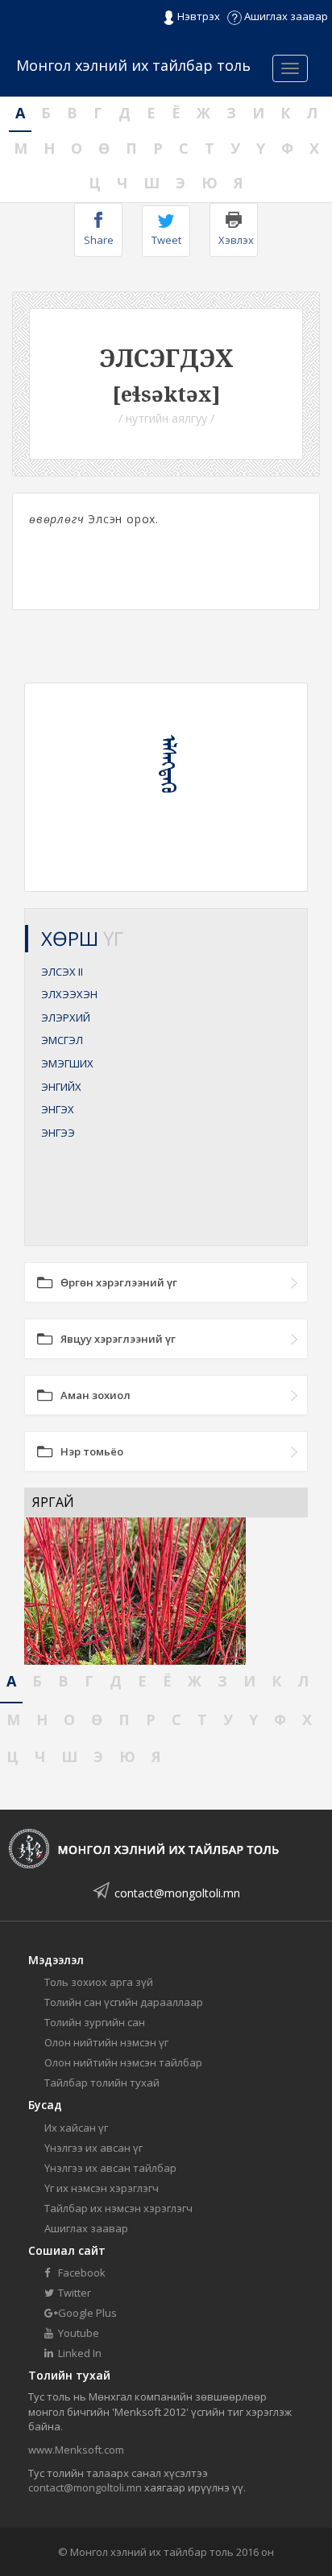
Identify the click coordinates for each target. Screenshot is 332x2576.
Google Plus (86, 2313)
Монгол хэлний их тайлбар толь (133, 65)
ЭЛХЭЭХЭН (69, 994)
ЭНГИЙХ (61, 1087)
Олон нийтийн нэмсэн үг (106, 2042)
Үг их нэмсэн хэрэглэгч (102, 2188)
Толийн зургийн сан (95, 2022)
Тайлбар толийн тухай (102, 2083)
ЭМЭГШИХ (67, 1063)
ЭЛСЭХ (62, 972)
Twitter (73, 2293)
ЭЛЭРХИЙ (66, 1018)
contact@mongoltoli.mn (177, 1893)
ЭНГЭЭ (58, 1133)
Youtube (77, 2333)
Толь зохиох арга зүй (99, 1982)
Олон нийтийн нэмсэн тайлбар (123, 2062)
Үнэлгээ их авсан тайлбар (110, 2168)
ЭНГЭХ (58, 1109)
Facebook (81, 2273)
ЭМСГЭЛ (62, 1040)
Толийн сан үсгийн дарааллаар (124, 2002)
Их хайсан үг (76, 2128)
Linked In (79, 2353)
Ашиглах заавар (285, 16)
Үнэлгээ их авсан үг (93, 2148)
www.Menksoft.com (76, 2450)
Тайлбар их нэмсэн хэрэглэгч (118, 2208)
